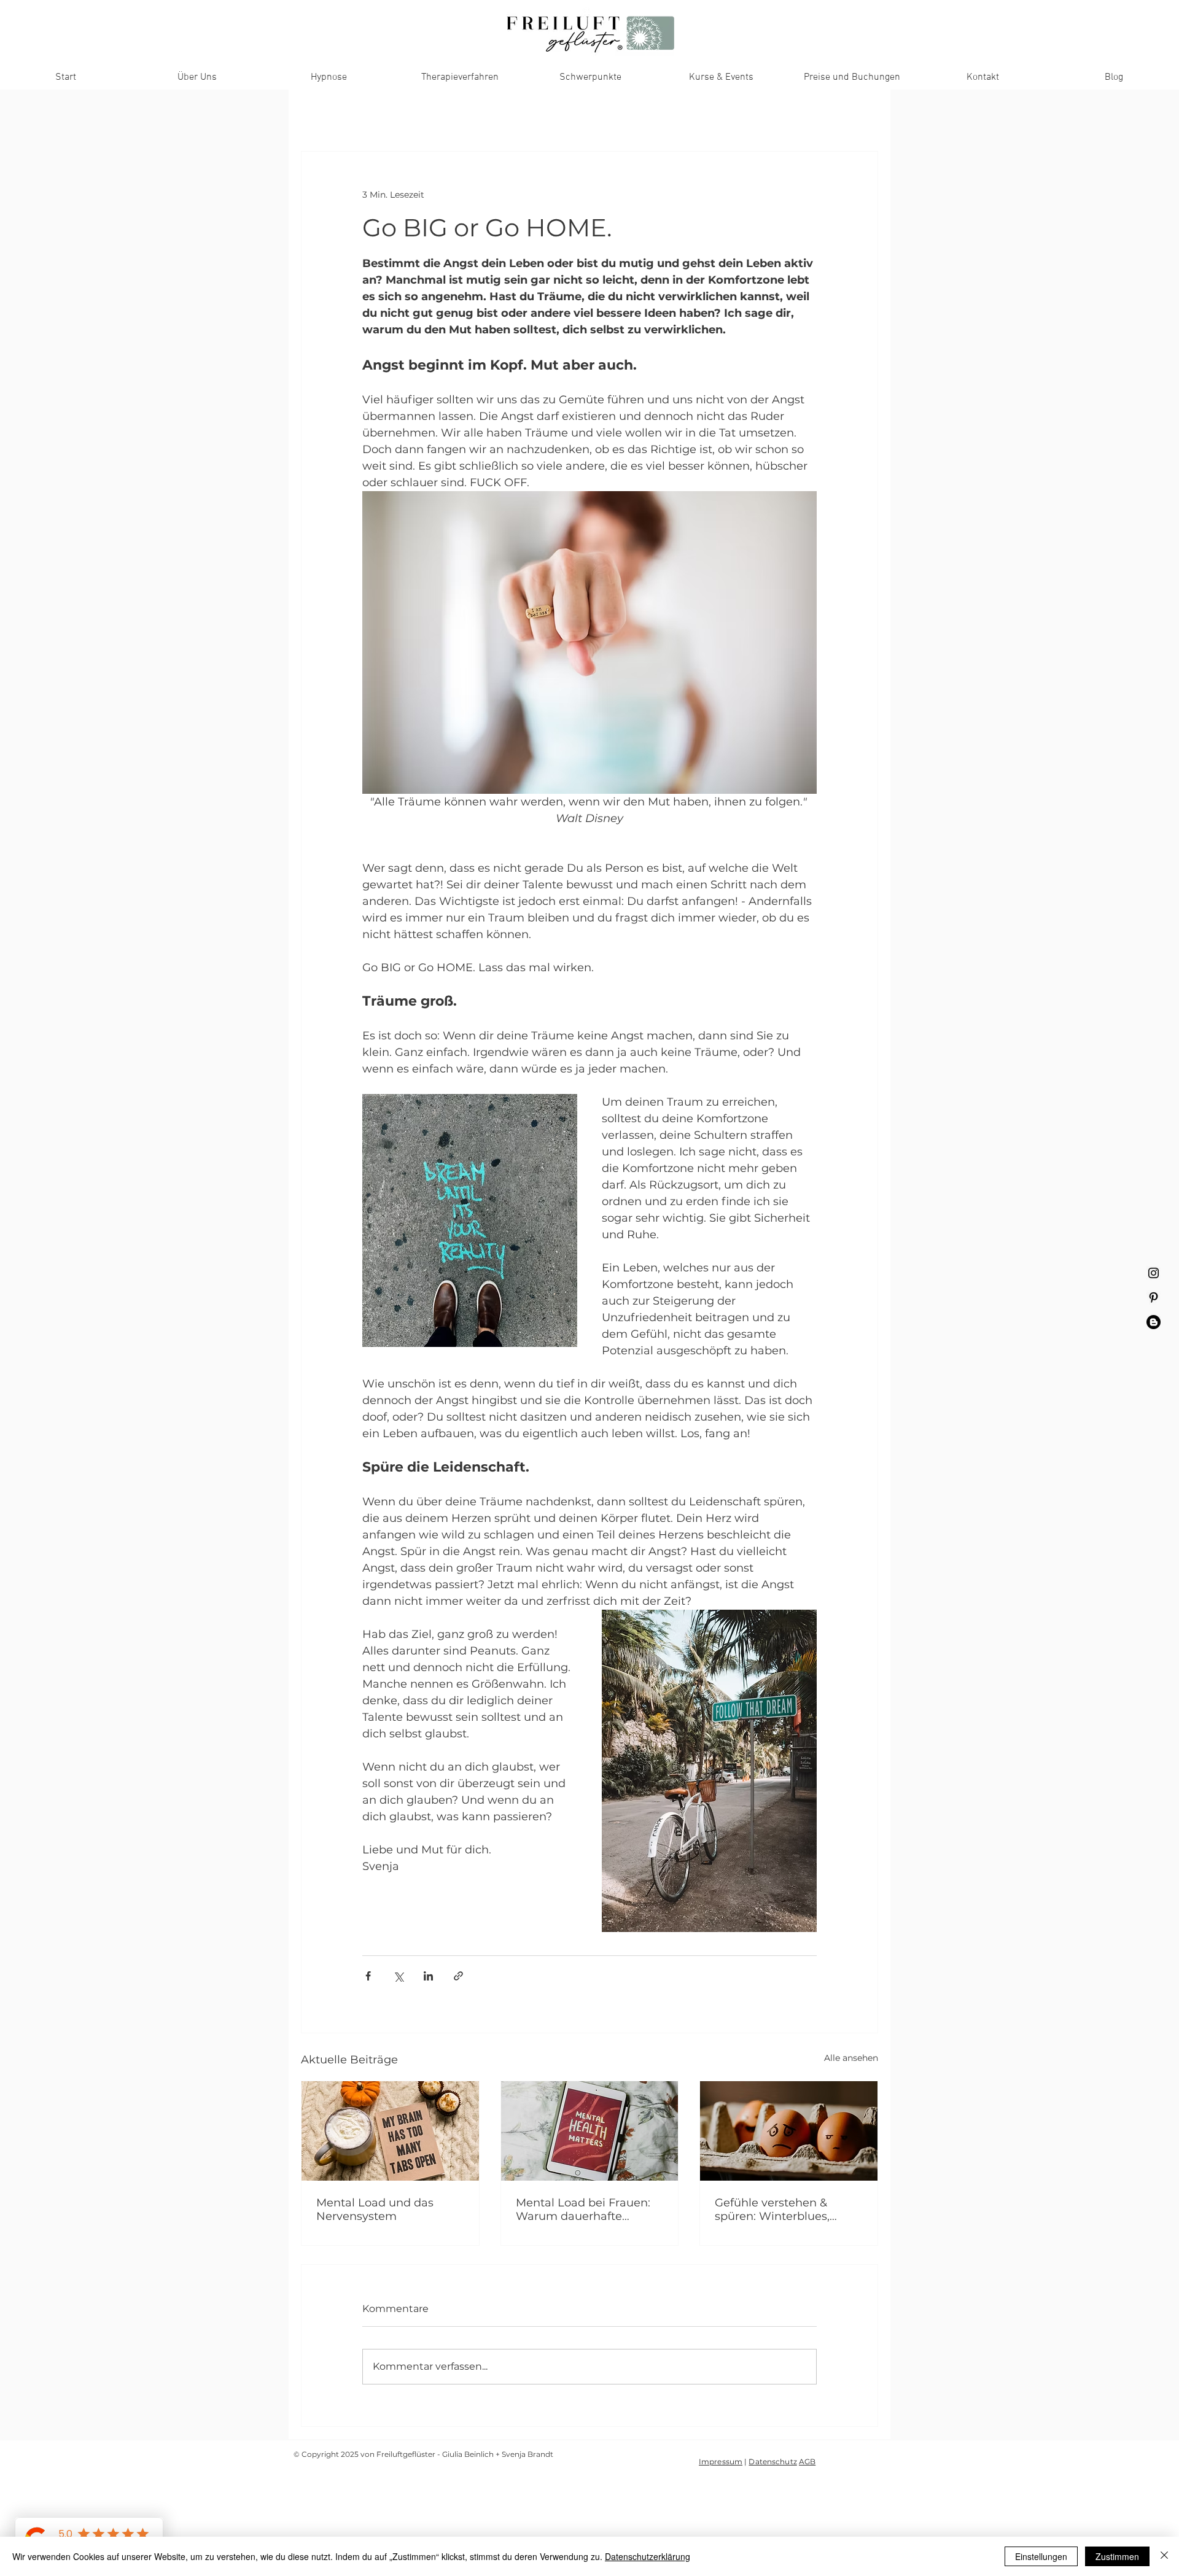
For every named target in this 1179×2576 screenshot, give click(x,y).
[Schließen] (1164, 2556)
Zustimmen (1117, 2556)
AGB (807, 2462)
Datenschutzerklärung (648, 2556)
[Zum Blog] (1154, 1322)
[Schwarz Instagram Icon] (1154, 1273)
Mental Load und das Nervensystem (375, 2209)
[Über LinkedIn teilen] (428, 1976)
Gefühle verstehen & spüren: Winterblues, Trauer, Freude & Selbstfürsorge (772, 2209)
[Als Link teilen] (458, 1976)
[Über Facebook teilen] (368, 1976)
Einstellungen (1041, 2556)
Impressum (721, 2462)
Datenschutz (772, 2462)
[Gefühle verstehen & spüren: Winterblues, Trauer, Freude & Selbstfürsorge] (789, 2131)
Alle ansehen (851, 2058)
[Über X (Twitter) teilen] (398, 1976)
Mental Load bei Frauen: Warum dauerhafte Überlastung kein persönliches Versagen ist (586, 2209)
